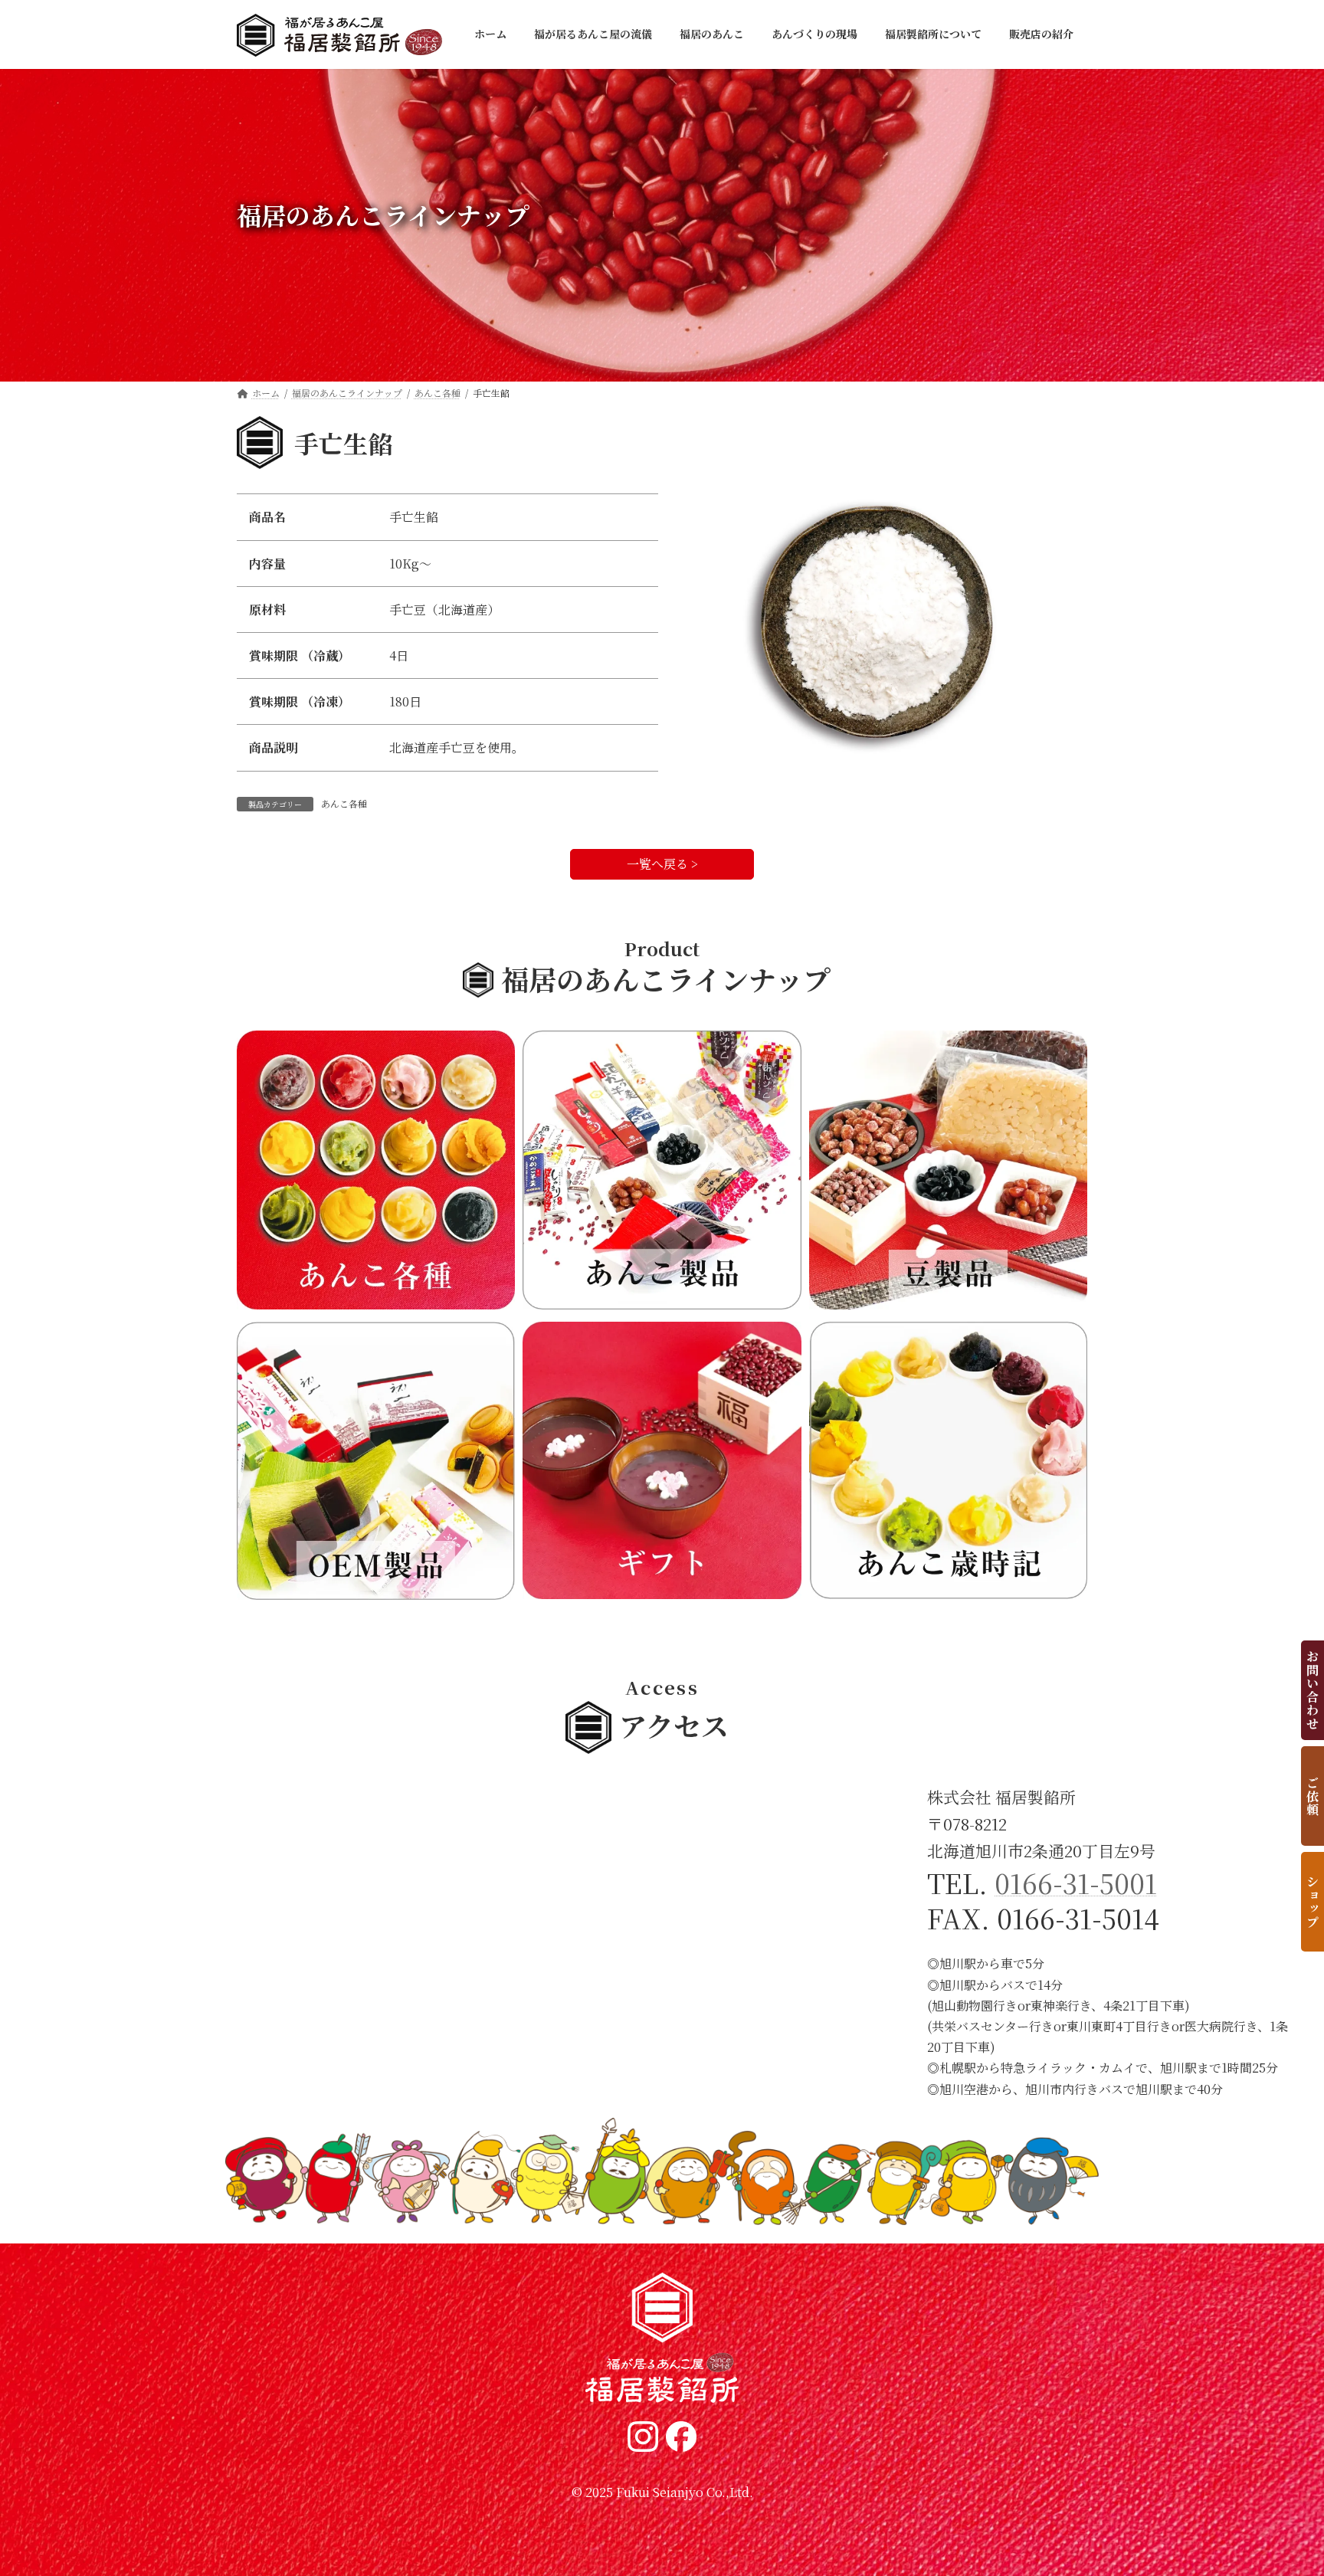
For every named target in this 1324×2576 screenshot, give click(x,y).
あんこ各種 (344, 803)
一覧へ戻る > (662, 865)
